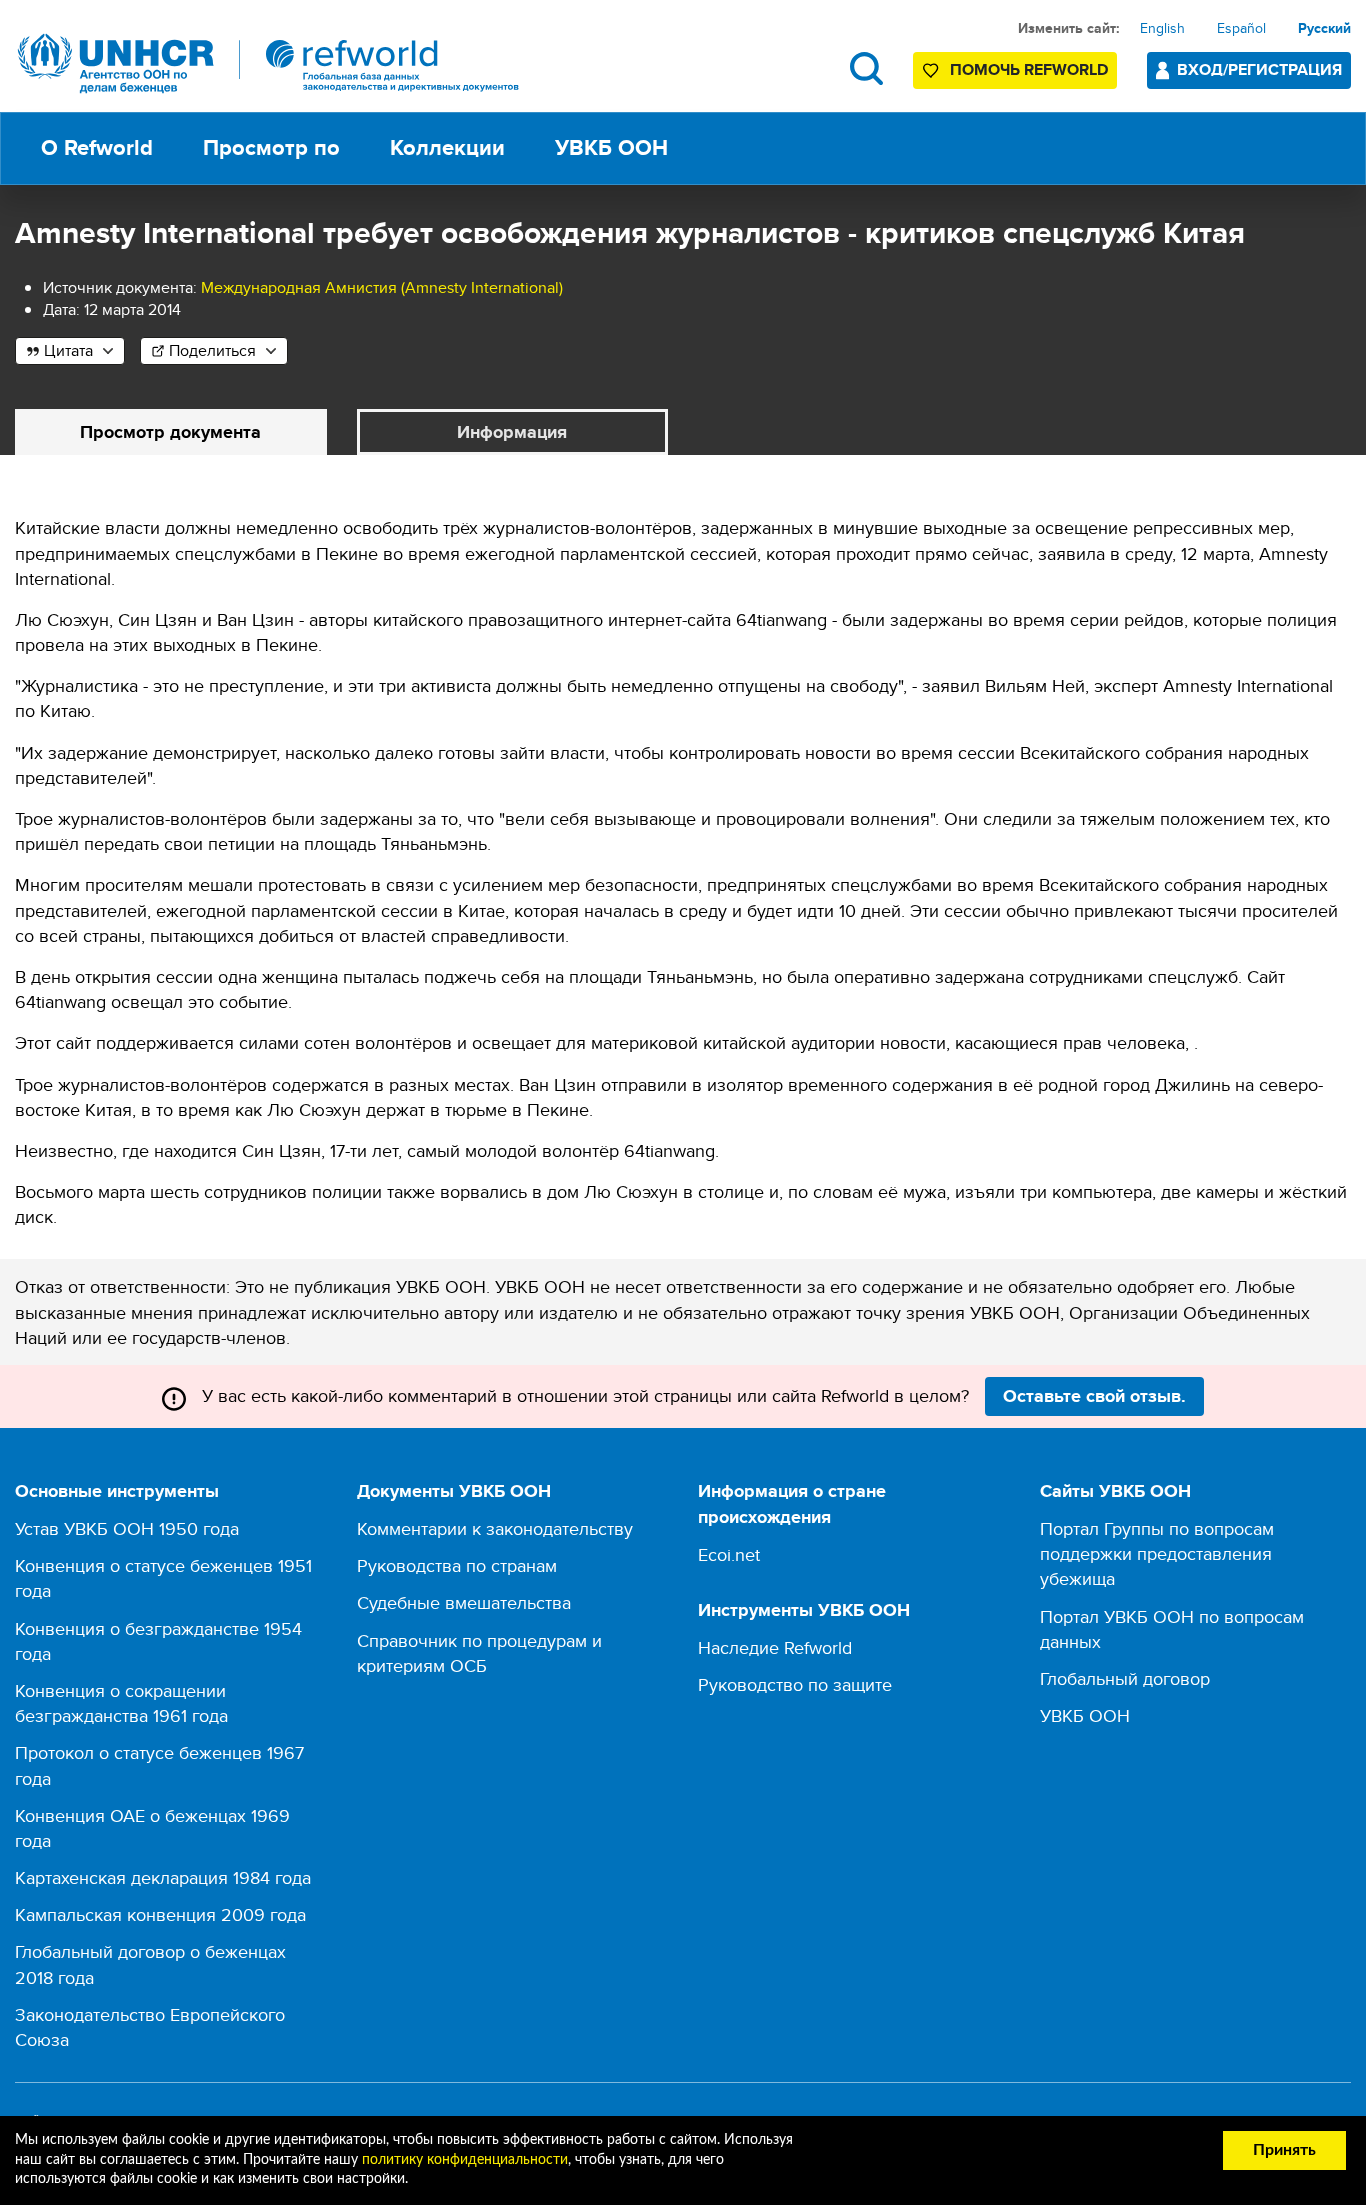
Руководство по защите (795, 1684)
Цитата (68, 350)
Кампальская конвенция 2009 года (160, 1914)
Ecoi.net (729, 1554)
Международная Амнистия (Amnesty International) (382, 287)
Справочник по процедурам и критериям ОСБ (479, 1653)
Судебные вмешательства (464, 1602)
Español (1241, 28)
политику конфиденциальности (465, 2160)
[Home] (269, 63)
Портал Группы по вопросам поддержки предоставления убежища (1157, 1553)
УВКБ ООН (1085, 1715)
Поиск (866, 68)
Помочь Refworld (1029, 69)
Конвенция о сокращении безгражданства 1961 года (121, 1703)
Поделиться (212, 350)
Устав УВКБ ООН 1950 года (127, 1528)
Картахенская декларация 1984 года (163, 1877)
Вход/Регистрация (1259, 69)
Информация (512, 432)
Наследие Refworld (775, 1647)
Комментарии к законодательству (495, 1528)
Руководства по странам (457, 1565)
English (1162, 28)
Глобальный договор (1125, 1678)
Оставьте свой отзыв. (1094, 1396)
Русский (1324, 28)
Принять (1284, 2150)
